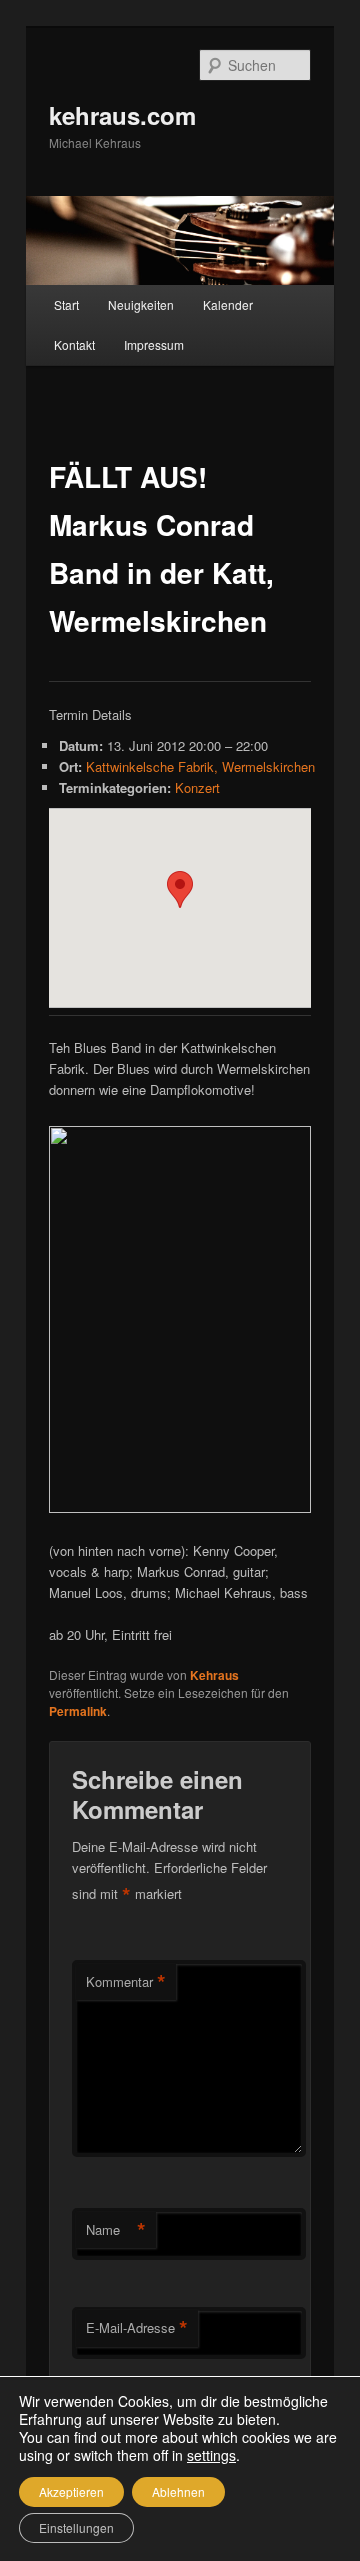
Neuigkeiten (141, 304)
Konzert (197, 787)
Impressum (154, 344)
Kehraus (214, 1675)
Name (116, 2230)
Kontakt (74, 344)
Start (66, 304)
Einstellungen (76, 2527)
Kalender (228, 304)
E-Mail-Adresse (137, 2328)
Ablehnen (178, 2491)
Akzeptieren (71, 2491)
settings (211, 2455)
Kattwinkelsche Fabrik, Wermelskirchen (200, 766)
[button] (180, 889)
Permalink (78, 1711)
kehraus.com (122, 115)
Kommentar (126, 1982)
